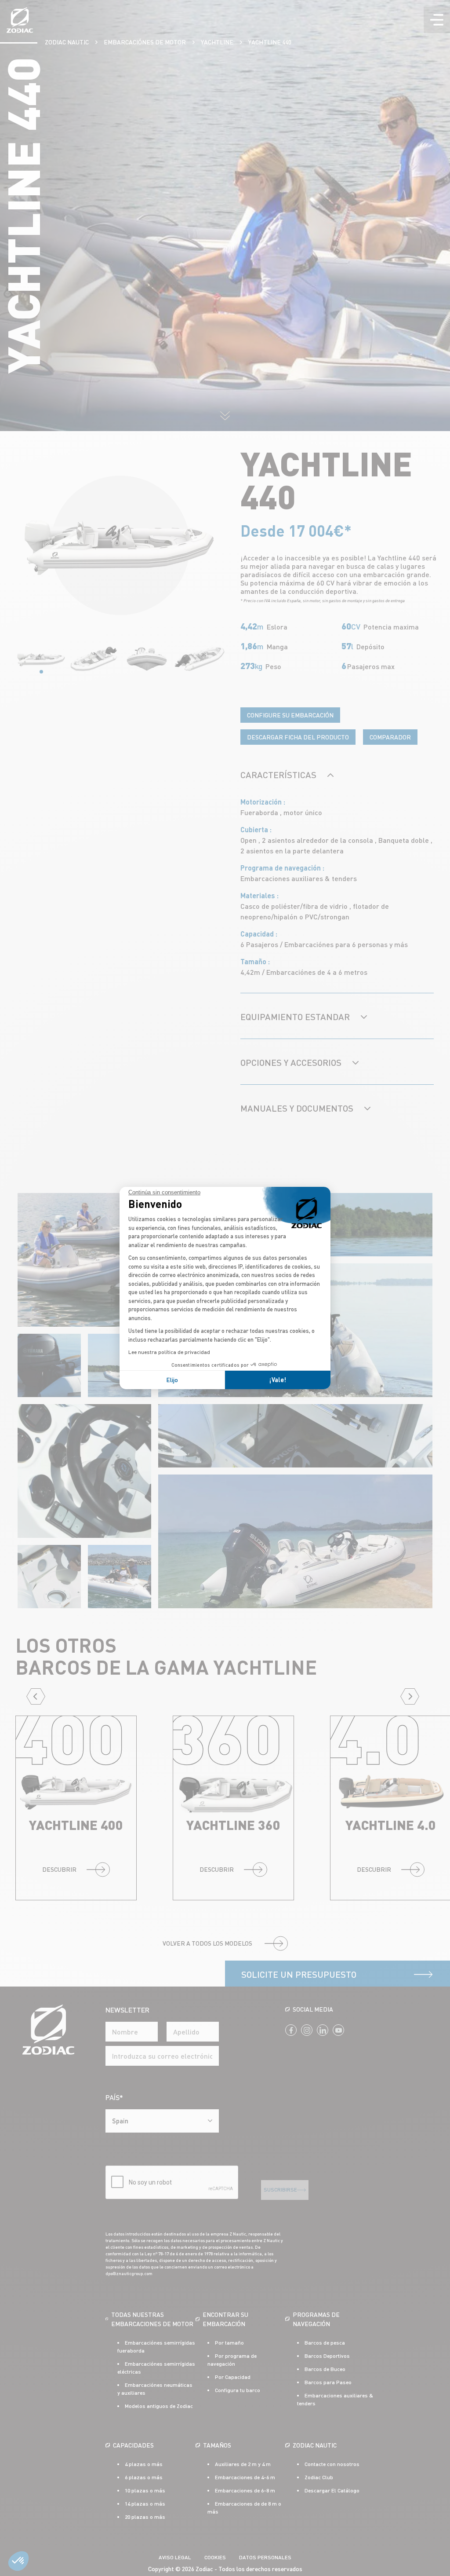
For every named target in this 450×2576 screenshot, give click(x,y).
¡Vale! (278, 1380)
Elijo (172, 1380)
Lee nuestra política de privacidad (169, 1352)
